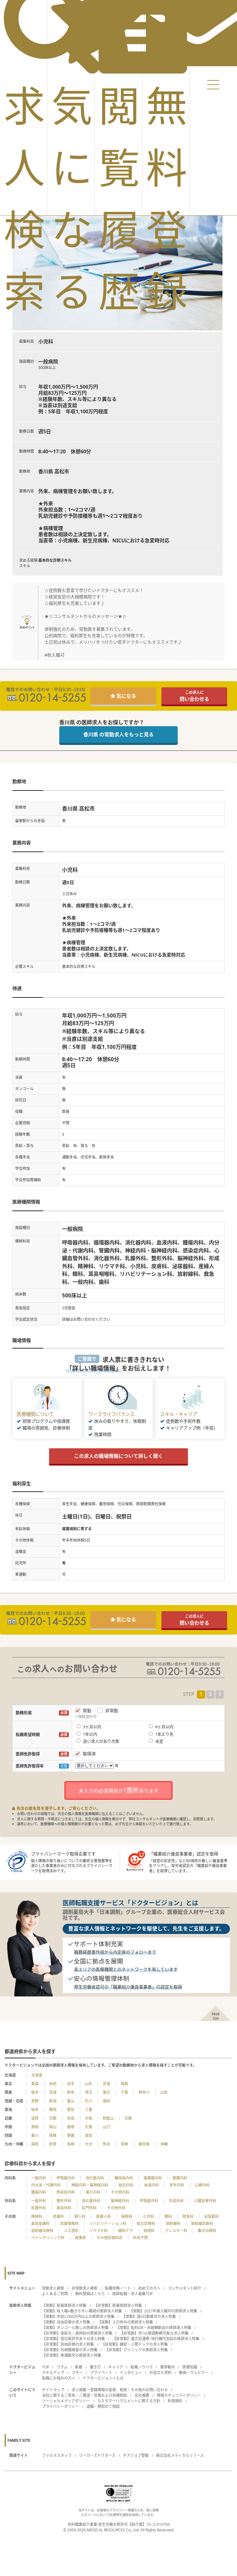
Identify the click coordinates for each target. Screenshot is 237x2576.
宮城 (106, 2084)
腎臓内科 (180, 2178)
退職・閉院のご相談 (103, 2406)
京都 (53, 2118)
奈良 (71, 2118)
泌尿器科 (211, 2216)
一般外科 (39, 2201)
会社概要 (142, 2395)
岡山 (53, 2127)
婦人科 (80, 2216)
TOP (46, 2367)
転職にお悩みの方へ (59, 2378)
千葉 (124, 2092)
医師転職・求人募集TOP (133, 2294)
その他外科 (116, 2208)
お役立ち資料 (160, 2373)
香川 (35, 2135)
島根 (71, 2127)
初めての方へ (149, 2288)
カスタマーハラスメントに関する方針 (129, 2401)
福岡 (35, 2144)
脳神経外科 (120, 2201)
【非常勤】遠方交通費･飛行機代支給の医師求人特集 (156, 2339)
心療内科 (202, 2185)
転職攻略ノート (118, 2288)
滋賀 (35, 2118)
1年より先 (164, 1734)
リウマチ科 (98, 2231)
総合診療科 (146, 2224)
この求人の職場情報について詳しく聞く (118, 1456)
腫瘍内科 (39, 2192)
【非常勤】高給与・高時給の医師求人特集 (77, 2333)
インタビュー (131, 2373)
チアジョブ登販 (136, 2455)
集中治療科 (207, 2231)
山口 (106, 2127)
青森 (35, 2084)
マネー (77, 2373)
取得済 (89, 1754)
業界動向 (168, 2367)
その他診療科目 (110, 2238)
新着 (79, 2367)
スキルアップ (53, 2373)
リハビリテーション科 (108, 2224)
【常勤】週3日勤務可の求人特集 (149, 2317)
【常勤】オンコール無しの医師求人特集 (75, 2328)
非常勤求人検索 (85, 2288)
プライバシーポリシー (60, 2406)
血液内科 (152, 2185)
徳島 (53, 2135)
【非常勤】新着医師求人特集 (118, 2305)
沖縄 (164, 2144)
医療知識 (190, 2367)
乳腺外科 (39, 2208)
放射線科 (173, 2224)
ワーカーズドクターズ (97, 2455)
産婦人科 (103, 2216)
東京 (106, 2092)
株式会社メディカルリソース (180, 2455)
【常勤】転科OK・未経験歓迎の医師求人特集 (154, 2328)
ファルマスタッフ (57, 2455)
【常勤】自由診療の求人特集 (66, 2322)
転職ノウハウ (142, 2367)
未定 (159, 1741)
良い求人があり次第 (101, 1741)
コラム (62, 2367)
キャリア (116, 2367)
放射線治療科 (42, 2231)
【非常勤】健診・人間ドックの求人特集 (135, 2344)
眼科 (168, 2216)
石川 (89, 2101)
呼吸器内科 (66, 2178)
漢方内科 (93, 2192)
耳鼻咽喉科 (69, 2224)
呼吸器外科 (149, 2201)
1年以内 (90, 1734)
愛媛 (71, 2135)
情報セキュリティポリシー (179, 2395)
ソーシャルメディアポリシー (66, 2401)
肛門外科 (89, 2208)
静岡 (53, 2110)
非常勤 (112, 1711)
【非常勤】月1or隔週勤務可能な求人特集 (154, 2333)
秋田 (53, 2084)
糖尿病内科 (124, 2178)
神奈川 (144, 2092)
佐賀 (53, 2144)
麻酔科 (127, 2216)
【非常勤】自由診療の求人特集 (68, 2344)
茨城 (53, 2092)
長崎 (71, 2144)
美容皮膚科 (40, 2224)
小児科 (148, 2216)
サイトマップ (53, 2390)
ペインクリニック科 (48, 2238)
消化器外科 (91, 2201)
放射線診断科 (202, 2224)
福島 (124, 2084)
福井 (106, 2101)
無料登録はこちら (90, 2294)
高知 (89, 2135)
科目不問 (140, 2238)
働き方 (95, 2367)
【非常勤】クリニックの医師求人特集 (136, 2350)
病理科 (149, 2231)
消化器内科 (95, 2178)
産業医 (81, 2238)
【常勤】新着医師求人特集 (64, 2305)
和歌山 (108, 2118)
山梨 (164, 2092)
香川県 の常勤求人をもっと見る (118, 734)
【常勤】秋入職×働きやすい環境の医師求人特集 (82, 2311)
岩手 (71, 2084)
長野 (35, 2101)
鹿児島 (144, 2144)
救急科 (188, 2216)
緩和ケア (126, 2231)
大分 (89, 2144)
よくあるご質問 (55, 2294)
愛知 (71, 2110)
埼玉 (89, 2092)
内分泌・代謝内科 (46, 2185)
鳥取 (35, 2127)
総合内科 (126, 2185)
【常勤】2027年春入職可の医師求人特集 (163, 2311)
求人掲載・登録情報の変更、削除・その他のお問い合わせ (120, 2390)
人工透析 (71, 2231)
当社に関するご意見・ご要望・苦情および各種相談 (85, 2395)
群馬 (71, 2092)
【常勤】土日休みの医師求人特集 (125, 2322)
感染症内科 (66, 2192)
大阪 (89, 2118)
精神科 (37, 2216)
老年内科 (177, 2185)
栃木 (35, 2092)
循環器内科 (153, 2178)
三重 (89, 2110)
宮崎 (124, 2144)
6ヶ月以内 (164, 1727)
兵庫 (128, 2118)
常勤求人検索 (53, 2288)
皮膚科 (58, 2216)
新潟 (53, 2101)
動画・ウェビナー (194, 2373)
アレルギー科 (176, 2231)
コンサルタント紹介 (185, 2288)
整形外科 (64, 2201)
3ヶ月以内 (92, 1727)
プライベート (101, 2373)
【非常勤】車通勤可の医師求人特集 (72, 2355)
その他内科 (120, 2192)
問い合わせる (194, 696)
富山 (71, 2101)
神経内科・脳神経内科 (90, 2185)
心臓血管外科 (205, 2201)
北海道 (37, 2075)
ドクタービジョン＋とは (103, 2378)
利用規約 (175, 2401)
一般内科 (39, 2178)
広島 (89, 2127)
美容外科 (64, 2208)
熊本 (106, 2144)
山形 (89, 2084)
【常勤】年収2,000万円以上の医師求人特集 (78, 2317)
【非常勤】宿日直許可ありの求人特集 (73, 2339)
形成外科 (176, 2201)
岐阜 (35, 2110)
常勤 (87, 1711)
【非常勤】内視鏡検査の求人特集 (70, 2350)
